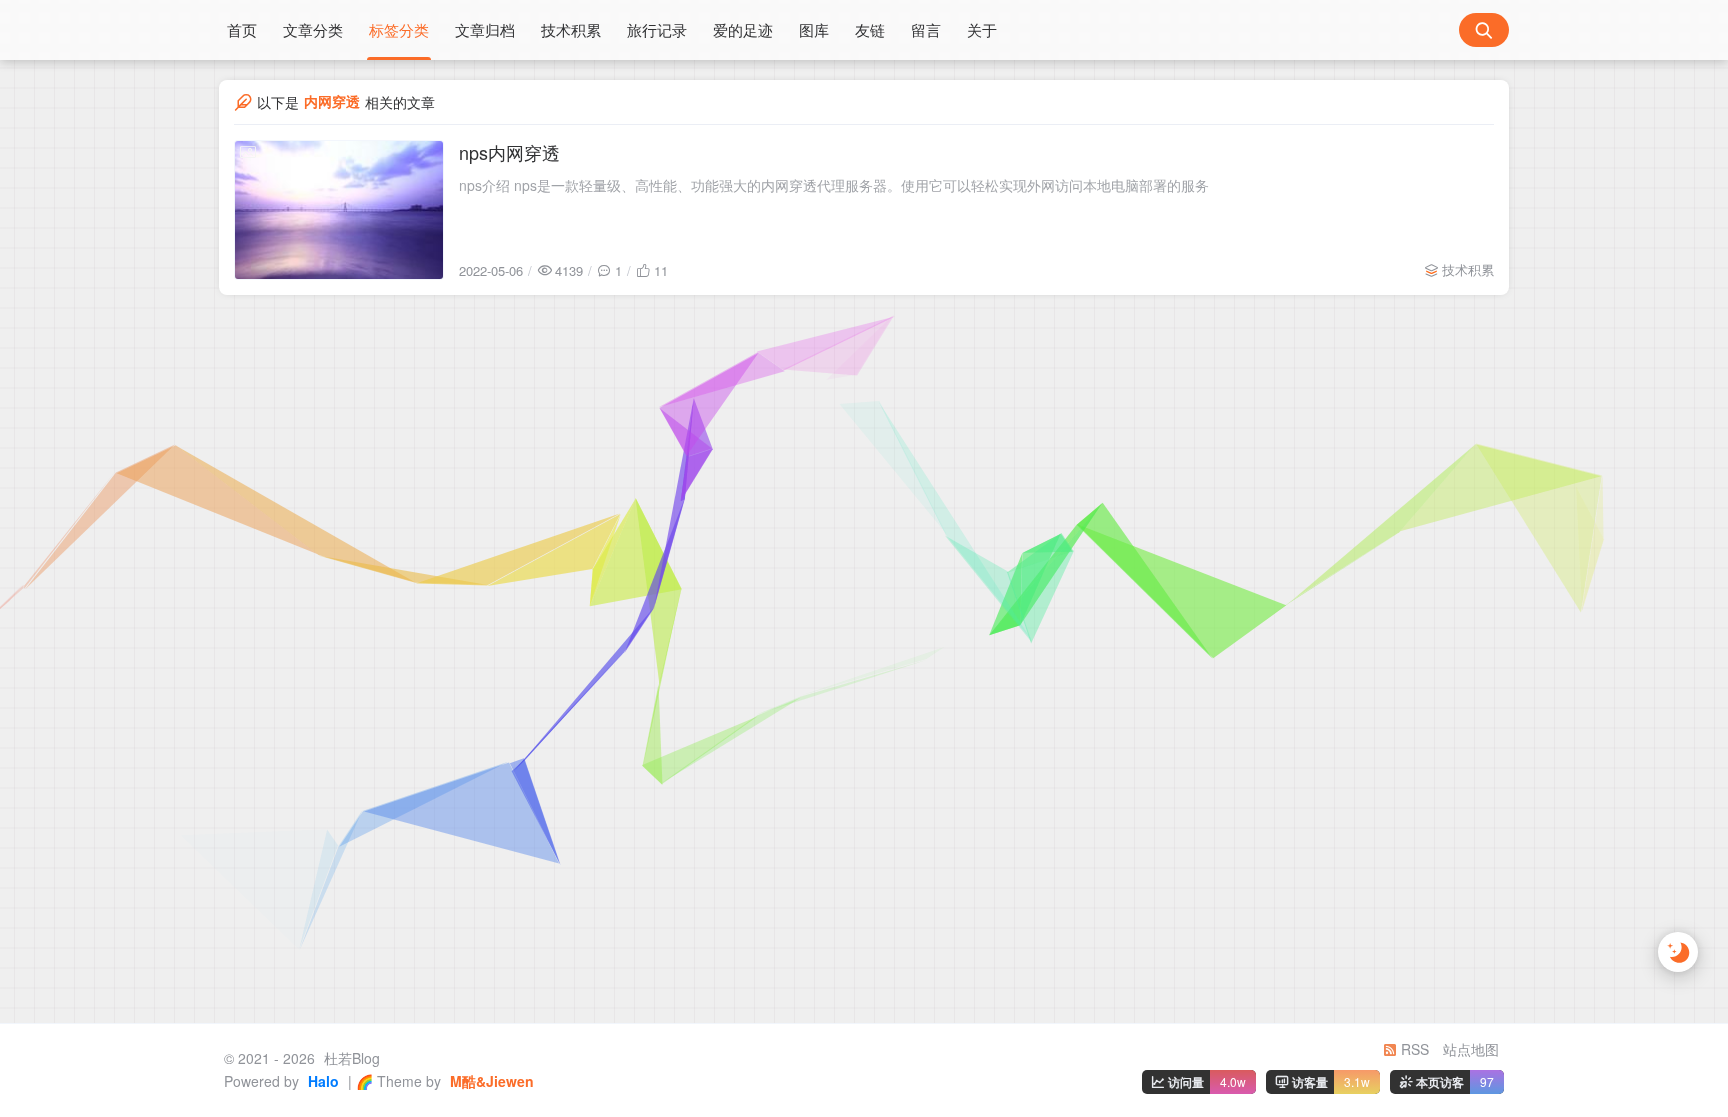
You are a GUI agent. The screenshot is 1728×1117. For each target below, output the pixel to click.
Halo (321, 1081)
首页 (242, 29)
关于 (982, 29)
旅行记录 (657, 29)
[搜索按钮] (1484, 30)
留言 (926, 29)
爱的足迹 (743, 29)
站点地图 (1471, 1049)
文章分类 (313, 29)
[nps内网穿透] (339, 210)
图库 (814, 29)
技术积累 (571, 29)
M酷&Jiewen (490, 1081)
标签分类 (399, 29)
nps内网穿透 (509, 152)
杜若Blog (350, 1058)
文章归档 (485, 29)
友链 (870, 29)
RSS (1413, 1049)
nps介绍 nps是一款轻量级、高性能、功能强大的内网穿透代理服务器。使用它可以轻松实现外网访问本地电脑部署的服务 (834, 185)
